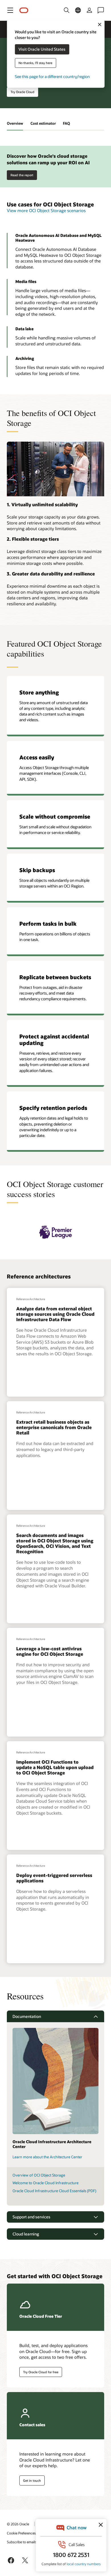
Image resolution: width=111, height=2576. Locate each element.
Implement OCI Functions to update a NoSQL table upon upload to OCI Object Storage (55, 1767)
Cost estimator (43, 123)
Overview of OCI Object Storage (39, 2175)
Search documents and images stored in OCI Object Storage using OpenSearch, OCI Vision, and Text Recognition (55, 1543)
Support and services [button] (31, 2217)
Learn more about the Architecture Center (47, 2157)
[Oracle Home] (24, 10)
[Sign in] (89, 10)
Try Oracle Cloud (22, 92)
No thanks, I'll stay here (35, 63)
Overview (15, 123)
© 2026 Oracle (18, 2524)
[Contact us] (101, 10)
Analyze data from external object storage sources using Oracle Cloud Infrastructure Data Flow (55, 1314)
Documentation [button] (27, 2016)
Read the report (22, 175)
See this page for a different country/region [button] (52, 77)
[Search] (67, 10)
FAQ (66, 123)
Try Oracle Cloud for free (41, 2372)
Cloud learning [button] (26, 2234)
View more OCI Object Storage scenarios (46, 210)
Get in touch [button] (32, 2480)
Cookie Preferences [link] (21, 2533)
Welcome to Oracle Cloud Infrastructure (46, 2183)
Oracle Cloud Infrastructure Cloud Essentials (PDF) (54, 2191)
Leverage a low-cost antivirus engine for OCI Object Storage (50, 1651)
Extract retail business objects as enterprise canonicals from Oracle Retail (54, 1427)
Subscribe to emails (22, 2542)
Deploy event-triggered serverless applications (54, 1878)
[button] (10, 10)
